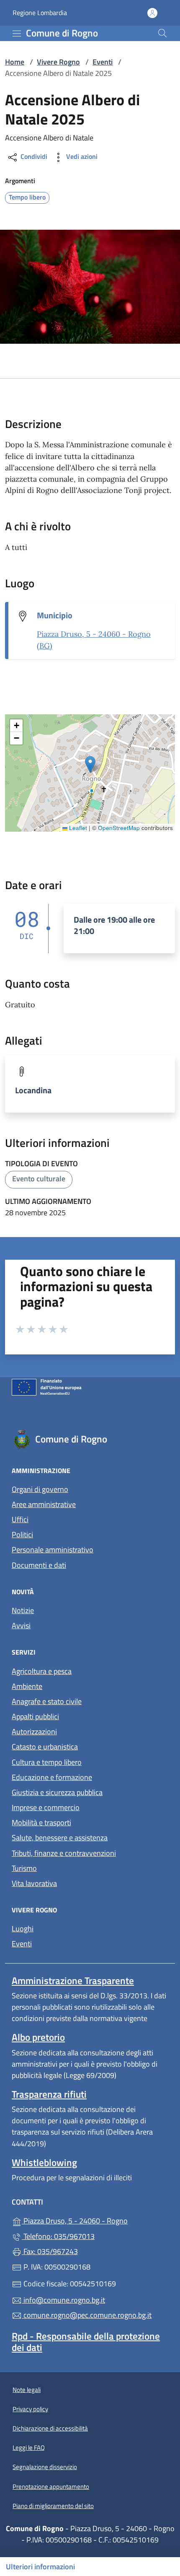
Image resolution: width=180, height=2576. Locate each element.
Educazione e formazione (52, 1777)
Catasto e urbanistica (45, 1747)
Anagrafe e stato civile (47, 1701)
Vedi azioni (81, 156)
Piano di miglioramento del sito (53, 2506)
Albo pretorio (38, 2037)
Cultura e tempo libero (47, 1762)
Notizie (23, 1610)
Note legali (27, 2390)
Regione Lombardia (40, 13)
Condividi (33, 156)
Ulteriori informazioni (40, 2567)
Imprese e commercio (46, 1807)
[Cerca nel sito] (162, 33)
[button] (90, 764)
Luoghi (61, 1928)
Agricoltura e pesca (42, 1671)
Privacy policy (30, 2409)
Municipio (55, 615)
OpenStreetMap (119, 828)
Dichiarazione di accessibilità (50, 2428)
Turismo (24, 1868)
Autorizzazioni (34, 1732)
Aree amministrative (44, 1504)
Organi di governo (40, 1489)
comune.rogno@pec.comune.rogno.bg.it (87, 2315)
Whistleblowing (44, 2162)
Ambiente (27, 1686)
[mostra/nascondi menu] (17, 34)
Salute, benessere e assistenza (60, 1838)
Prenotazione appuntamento (51, 2487)
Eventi (103, 62)
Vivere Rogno (58, 62)
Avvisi (21, 1625)
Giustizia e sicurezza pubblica (57, 1792)
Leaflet (77, 828)
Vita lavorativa (34, 1883)
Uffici (20, 1519)
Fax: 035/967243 (50, 2251)
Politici (22, 1534)
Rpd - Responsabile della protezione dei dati (86, 2342)
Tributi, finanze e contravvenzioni (64, 1853)
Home (15, 62)
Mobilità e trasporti (41, 1822)
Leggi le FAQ (29, 2448)
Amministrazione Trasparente (73, 1981)
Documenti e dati (39, 1565)
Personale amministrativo (53, 1550)
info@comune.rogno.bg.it (63, 2300)
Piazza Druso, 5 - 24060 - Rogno (95, 2220)
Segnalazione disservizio (45, 2467)
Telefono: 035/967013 (58, 2236)
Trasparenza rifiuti (49, 2094)
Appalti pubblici (35, 1716)
